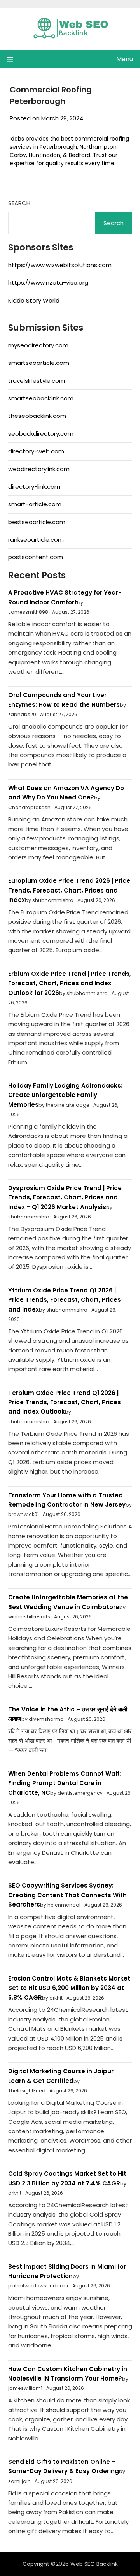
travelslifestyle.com (37, 381)
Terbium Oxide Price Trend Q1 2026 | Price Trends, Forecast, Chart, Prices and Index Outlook (65, 1402)
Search (19, 203)
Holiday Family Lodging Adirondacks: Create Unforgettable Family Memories (65, 1095)
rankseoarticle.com (36, 540)
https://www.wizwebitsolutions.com (60, 265)
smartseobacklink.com (41, 398)
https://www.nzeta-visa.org (48, 283)
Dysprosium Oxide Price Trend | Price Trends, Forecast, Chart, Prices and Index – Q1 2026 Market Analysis (65, 1197)
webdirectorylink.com (39, 469)
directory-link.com (34, 487)
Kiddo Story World (34, 300)
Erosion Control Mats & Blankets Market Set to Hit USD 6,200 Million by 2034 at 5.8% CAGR (69, 1988)
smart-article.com (35, 504)
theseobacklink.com (37, 416)
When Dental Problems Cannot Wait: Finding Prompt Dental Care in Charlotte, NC (65, 1783)
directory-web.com (36, 451)
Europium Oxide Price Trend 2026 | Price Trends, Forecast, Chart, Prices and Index (69, 890)
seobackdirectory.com (41, 434)
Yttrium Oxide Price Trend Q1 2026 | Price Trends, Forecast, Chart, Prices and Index (65, 1300)
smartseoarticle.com (39, 363)
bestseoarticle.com (37, 522)
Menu (125, 59)
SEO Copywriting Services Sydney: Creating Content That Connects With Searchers (67, 1895)
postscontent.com (36, 557)
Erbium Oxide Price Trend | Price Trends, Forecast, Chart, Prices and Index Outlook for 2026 (70, 983)
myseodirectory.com (38, 345)
